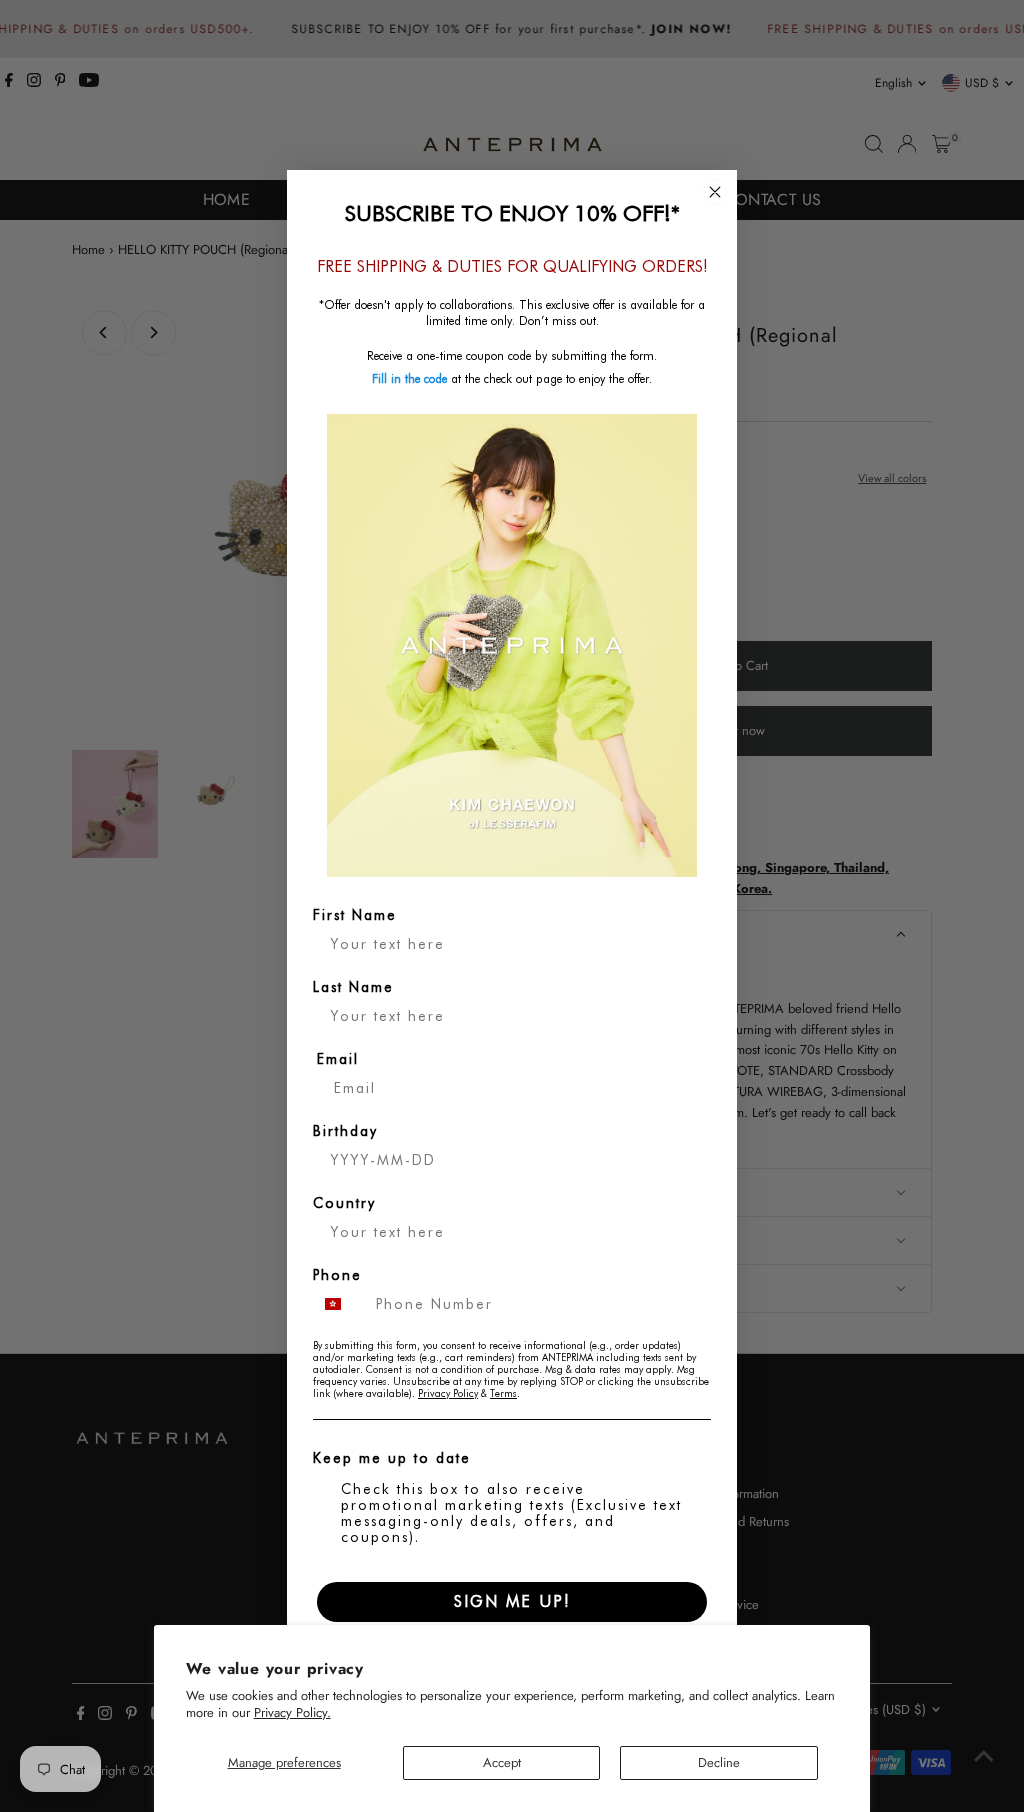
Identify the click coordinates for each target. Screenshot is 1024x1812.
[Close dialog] (715, 192)
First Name (355, 915)
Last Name (353, 987)
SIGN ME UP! (512, 1601)
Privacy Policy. (292, 1712)
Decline (719, 1762)
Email (338, 1059)
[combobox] (340, 1304)
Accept (502, 1762)
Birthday (345, 1131)
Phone (337, 1275)
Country (344, 1203)
